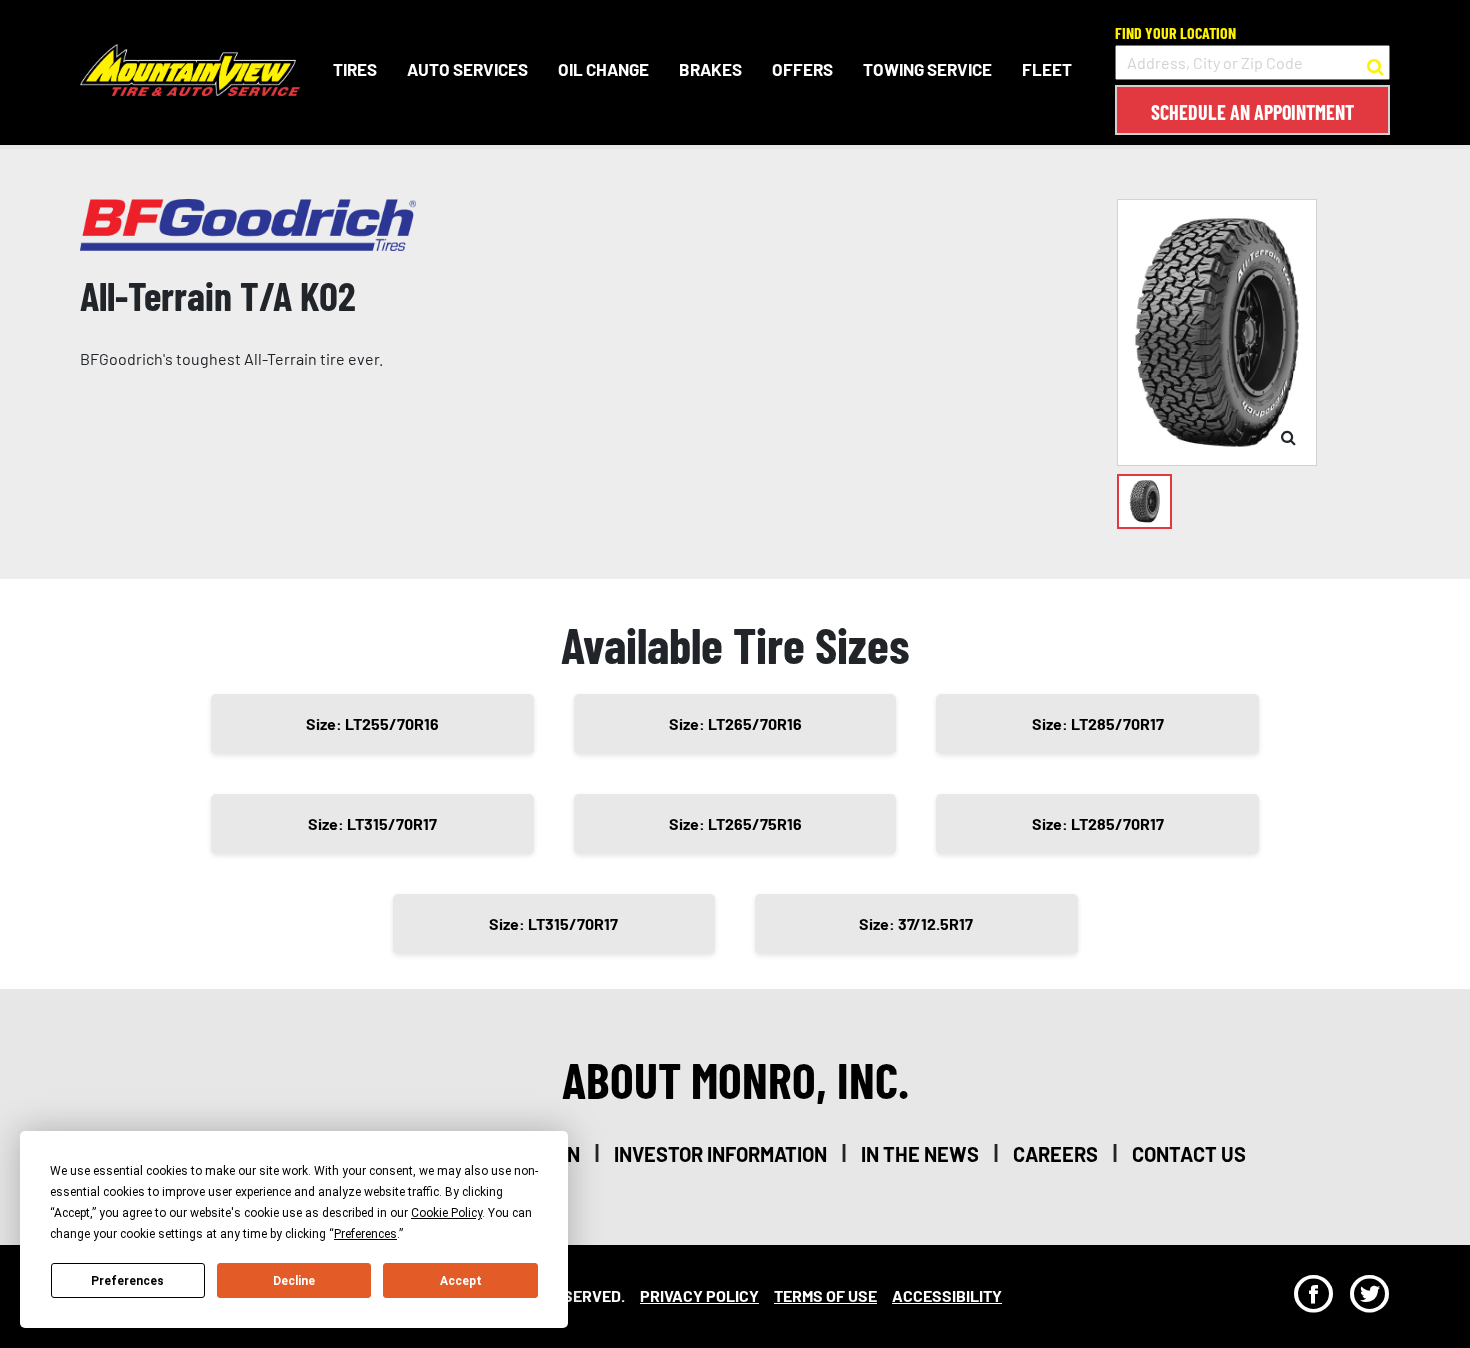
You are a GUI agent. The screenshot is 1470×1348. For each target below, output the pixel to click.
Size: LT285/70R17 (1098, 723)
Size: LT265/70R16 (735, 723)
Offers (802, 69)
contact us (1189, 1154)
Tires (355, 69)
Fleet (1047, 69)
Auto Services (467, 69)
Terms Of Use (825, 1295)
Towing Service (927, 69)
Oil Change (603, 69)
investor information (720, 1154)
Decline (294, 1281)
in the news (920, 1154)
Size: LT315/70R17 (372, 823)
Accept (461, 1281)
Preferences (127, 1281)
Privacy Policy (699, 1295)
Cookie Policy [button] (446, 1213)
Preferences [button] (365, 1234)
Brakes (710, 69)
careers (1055, 1154)
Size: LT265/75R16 (735, 823)
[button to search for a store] (1375, 63)
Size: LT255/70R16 (372, 723)
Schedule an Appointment (1252, 112)
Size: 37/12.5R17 (916, 923)
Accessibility (947, 1295)
